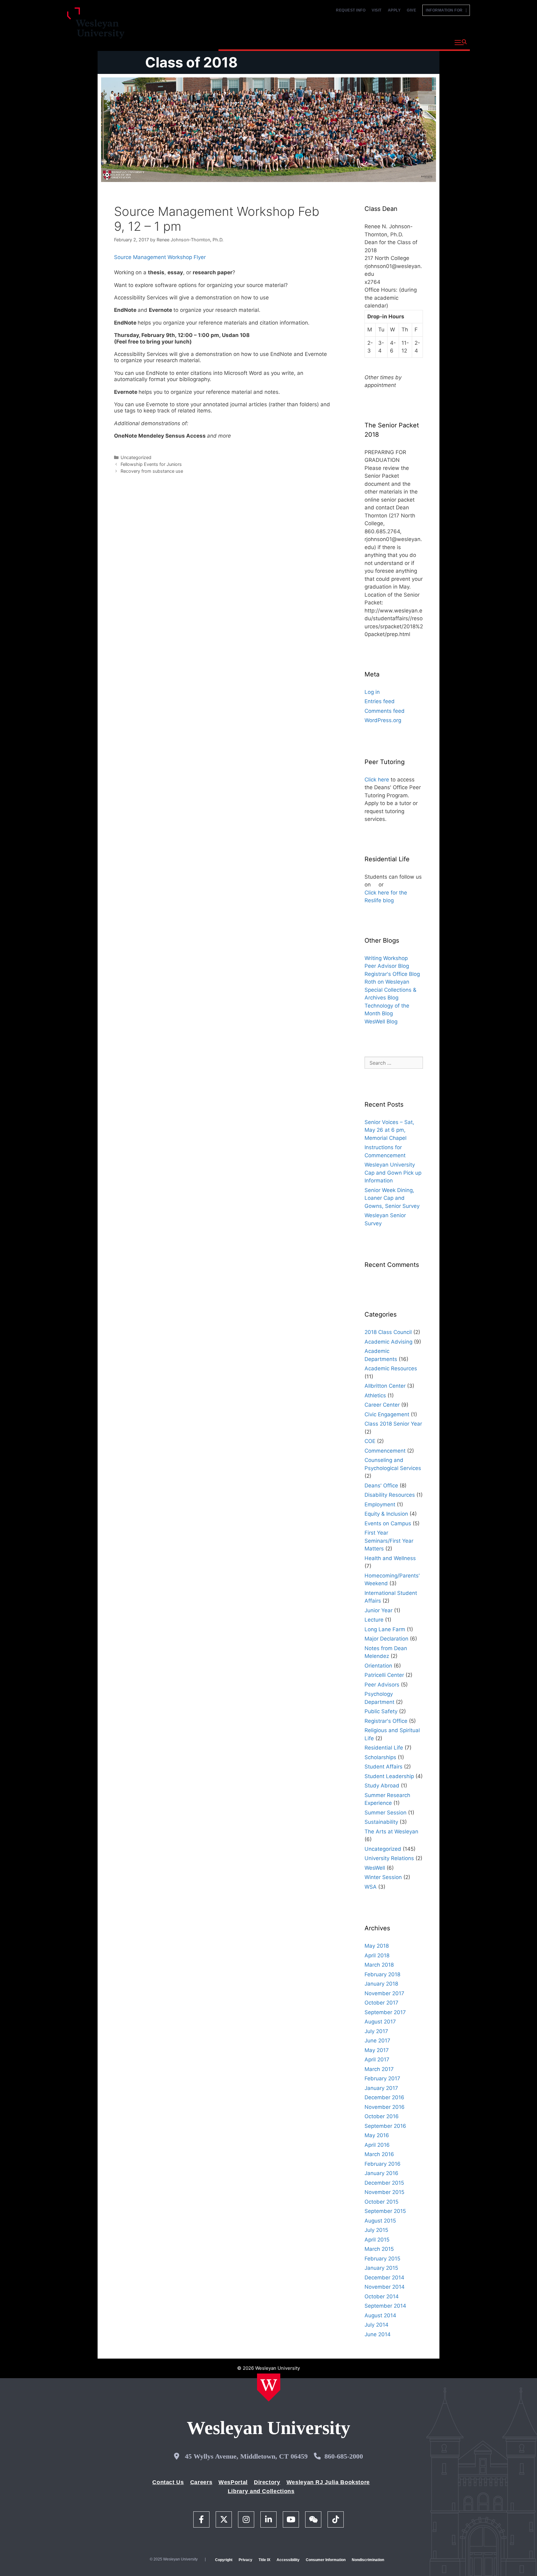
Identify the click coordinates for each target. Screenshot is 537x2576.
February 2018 (382, 1974)
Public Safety (381, 1711)
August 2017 (380, 2022)
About (434, 42)
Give (411, 10)
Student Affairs (383, 1767)
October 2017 (381, 2003)
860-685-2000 (344, 2456)
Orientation (378, 1666)
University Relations (389, 1858)
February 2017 (382, 2078)
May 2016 (377, 2135)
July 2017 (376, 2031)
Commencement (385, 1451)
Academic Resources (391, 1368)
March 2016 (379, 2154)
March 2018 (379, 1965)
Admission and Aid (336, 42)
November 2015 (384, 2192)
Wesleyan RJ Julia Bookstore (328, 2482)
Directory (267, 2482)
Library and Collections (261, 2491)
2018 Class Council (388, 1332)
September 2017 (385, 2012)
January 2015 (381, 2268)
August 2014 (380, 2315)
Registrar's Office (386, 1721)
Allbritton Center (385, 1386)
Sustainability (381, 1822)
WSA (371, 1887)
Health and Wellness (390, 1558)
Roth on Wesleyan (387, 982)
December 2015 (384, 2183)
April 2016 (377, 2145)
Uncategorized (136, 457)
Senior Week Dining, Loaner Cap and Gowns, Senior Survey (392, 1198)
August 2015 (380, 2221)
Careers (201, 2482)
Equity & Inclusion (386, 1514)
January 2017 (381, 2088)
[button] (461, 43)
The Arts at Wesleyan (391, 1832)
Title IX (264, 2560)
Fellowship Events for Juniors (151, 464)
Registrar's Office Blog (392, 974)
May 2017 (377, 2050)
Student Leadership (389, 1776)
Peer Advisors (382, 1685)
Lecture (374, 1620)
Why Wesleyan (240, 42)
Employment (380, 1504)
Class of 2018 (191, 62)
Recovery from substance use (152, 471)
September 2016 (385, 2126)
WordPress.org (383, 720)
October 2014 (382, 2296)
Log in (372, 692)
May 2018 (377, 1946)
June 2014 (378, 2334)
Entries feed (380, 701)
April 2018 (377, 1955)
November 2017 (384, 1993)
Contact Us (168, 2482)
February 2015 (382, 2259)
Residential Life (384, 1748)
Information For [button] (446, 10)
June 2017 (377, 2041)
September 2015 (385, 2211)
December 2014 (384, 2278)
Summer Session (386, 1813)
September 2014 (385, 2306)
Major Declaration (386, 1639)
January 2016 (381, 2173)
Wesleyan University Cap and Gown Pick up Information (393, 1173)
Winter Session (383, 1877)
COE (370, 1441)
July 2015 (376, 2230)
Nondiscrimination (368, 2560)
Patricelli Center (384, 1675)
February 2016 (383, 2164)
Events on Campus (388, 1523)
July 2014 (376, 2325)
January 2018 (381, 1984)
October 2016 (382, 2116)
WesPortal (233, 2482)
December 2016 (384, 2097)
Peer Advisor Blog (387, 966)
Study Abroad (382, 1786)
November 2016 (385, 2107)
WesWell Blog (381, 1022)
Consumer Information (326, 2560)
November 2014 (385, 2287)
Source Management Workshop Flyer (160, 257)
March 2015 (379, 2249)
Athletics (375, 1395)
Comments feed (385, 711)
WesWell (375, 1868)
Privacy (246, 2560)
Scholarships (380, 1757)
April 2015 (377, 2240)
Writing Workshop (386, 958)
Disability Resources (390, 1495)
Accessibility (288, 2560)
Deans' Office (381, 1486)
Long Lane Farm (385, 1629)
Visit (377, 10)
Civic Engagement (387, 1414)
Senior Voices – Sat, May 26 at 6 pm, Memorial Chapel (389, 1130)
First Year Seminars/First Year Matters (389, 1541)
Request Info (351, 10)
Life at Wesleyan (393, 42)
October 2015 (381, 2202)
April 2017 (377, 2059)
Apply (394, 10)
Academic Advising (388, 1342)
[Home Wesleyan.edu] (269, 2387)
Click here (377, 780)
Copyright (224, 2560)
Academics (285, 42)
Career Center (382, 1405)
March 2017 (379, 2069)
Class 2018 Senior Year (393, 1424)
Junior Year (379, 1610)
